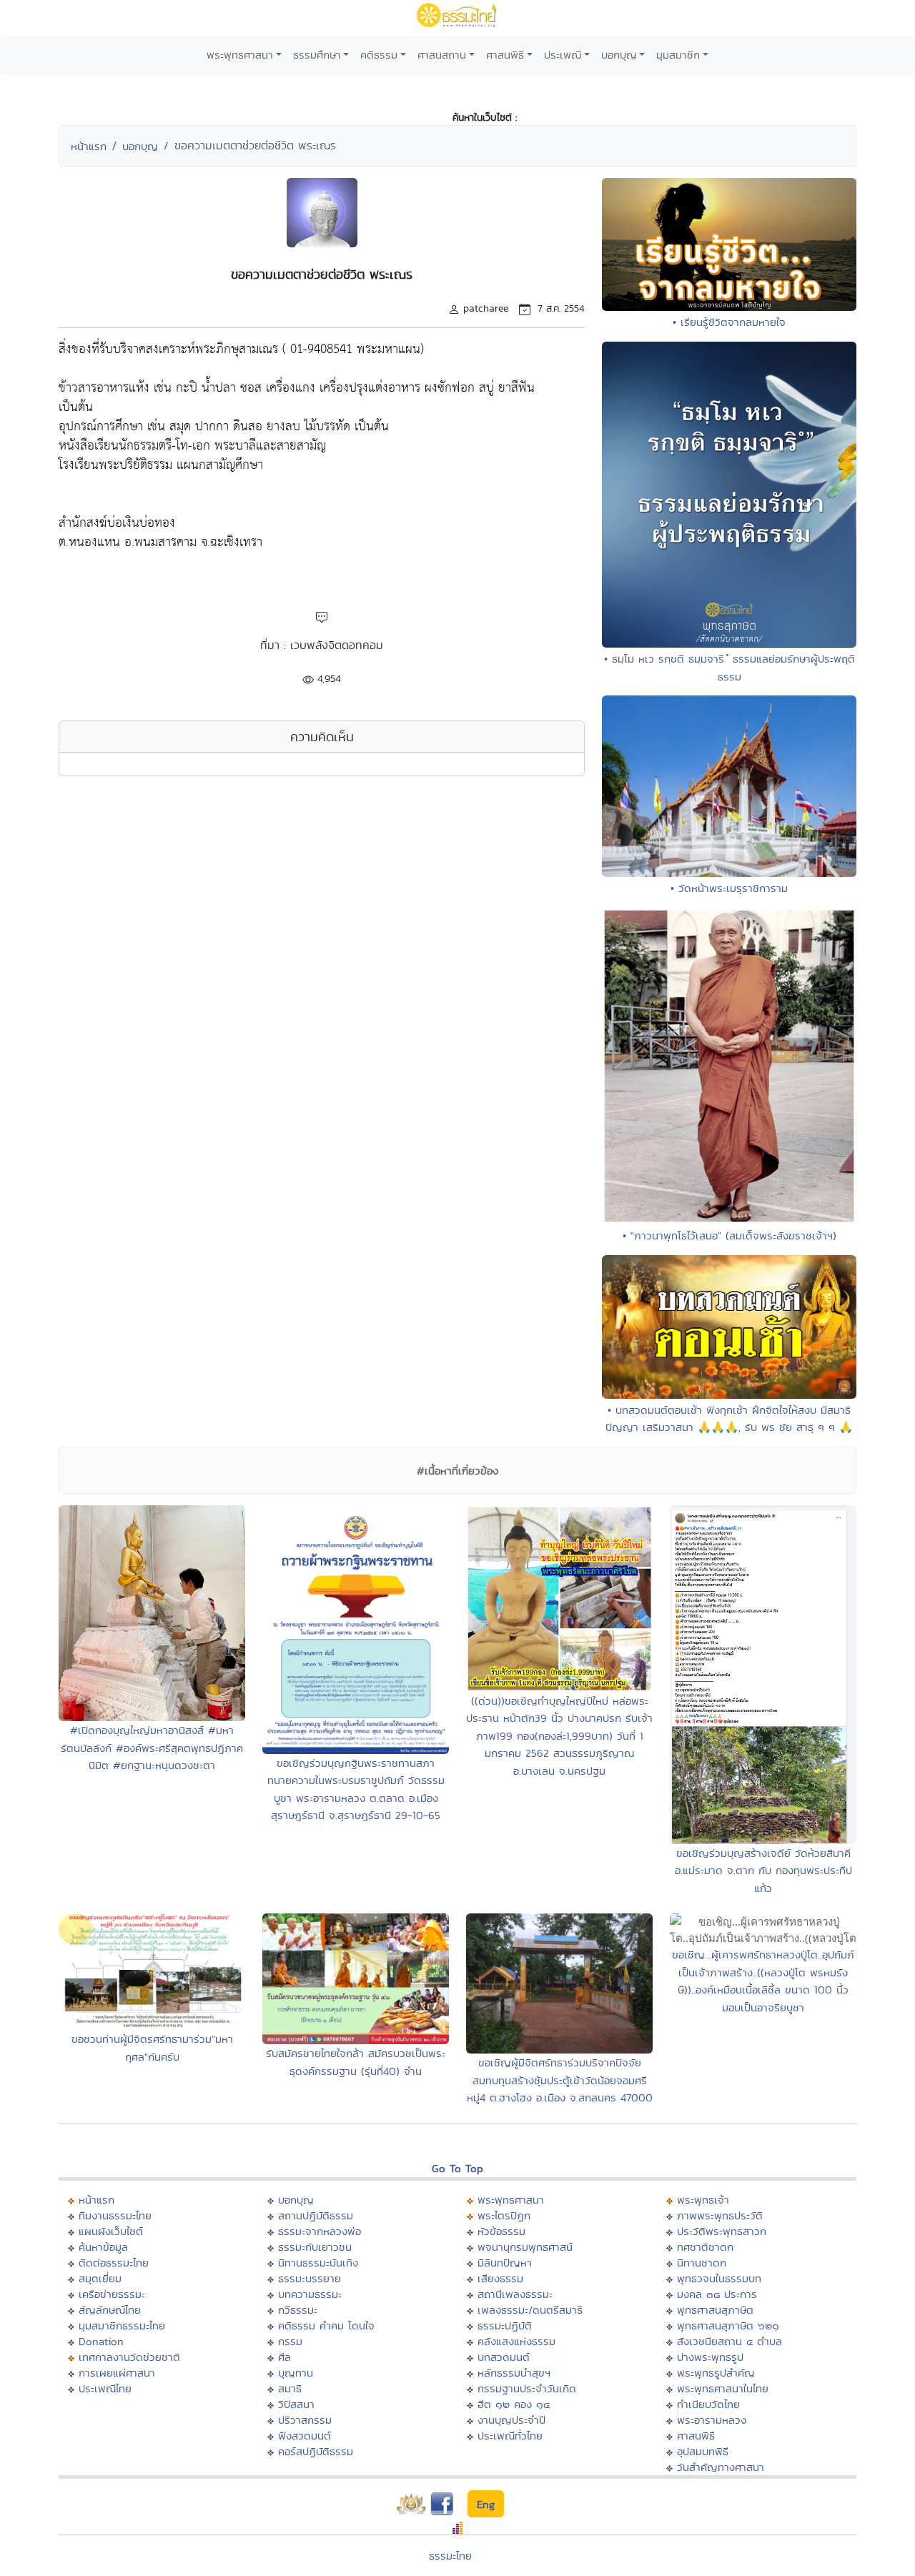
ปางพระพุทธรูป (710, 2357)
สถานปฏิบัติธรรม (316, 2215)
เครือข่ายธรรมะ (112, 2294)
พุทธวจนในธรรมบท (719, 2278)
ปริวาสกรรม (305, 2420)
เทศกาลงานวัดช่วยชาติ (129, 2357)
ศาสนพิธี (505, 55)
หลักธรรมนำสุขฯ (514, 2373)
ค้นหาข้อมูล (103, 2247)
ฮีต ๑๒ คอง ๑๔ (514, 2404)
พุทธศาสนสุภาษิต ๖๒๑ (728, 2325)
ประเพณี (563, 55)
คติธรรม (379, 55)
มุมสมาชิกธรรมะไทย (122, 2325)
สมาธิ (290, 2388)
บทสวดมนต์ (504, 2357)
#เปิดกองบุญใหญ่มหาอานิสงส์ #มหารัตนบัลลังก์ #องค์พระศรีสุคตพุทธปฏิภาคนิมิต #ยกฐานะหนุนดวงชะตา (152, 1748)
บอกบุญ (619, 55)
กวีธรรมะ (298, 2310)
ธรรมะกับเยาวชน (315, 2247)
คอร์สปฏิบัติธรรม (316, 2451)
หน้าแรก (89, 146)
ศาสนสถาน (442, 55)
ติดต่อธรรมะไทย (114, 2263)
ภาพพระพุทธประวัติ (720, 2215)
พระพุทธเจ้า (703, 2200)
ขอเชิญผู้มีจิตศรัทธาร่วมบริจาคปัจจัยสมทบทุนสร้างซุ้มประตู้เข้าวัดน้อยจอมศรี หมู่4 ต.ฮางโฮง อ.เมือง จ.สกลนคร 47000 (560, 2080)
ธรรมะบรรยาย (310, 2278)
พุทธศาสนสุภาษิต (715, 2310)
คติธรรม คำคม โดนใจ (326, 2325)
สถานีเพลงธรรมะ (515, 2294)
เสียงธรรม (500, 2278)
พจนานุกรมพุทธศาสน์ (525, 2247)
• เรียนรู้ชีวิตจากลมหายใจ (729, 322)
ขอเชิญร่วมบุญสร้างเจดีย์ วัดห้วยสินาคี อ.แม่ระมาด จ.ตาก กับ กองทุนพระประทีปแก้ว (763, 1871)
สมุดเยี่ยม (100, 2278)
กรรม (290, 2341)
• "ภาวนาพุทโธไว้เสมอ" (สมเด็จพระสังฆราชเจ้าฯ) (729, 1235)
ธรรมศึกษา (317, 55)
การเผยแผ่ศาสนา (117, 2373)
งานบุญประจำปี (511, 2420)
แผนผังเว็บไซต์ (111, 2231)
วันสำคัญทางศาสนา (721, 2467)
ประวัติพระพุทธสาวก (722, 2231)
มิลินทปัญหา (505, 2263)
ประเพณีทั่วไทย (510, 2436)
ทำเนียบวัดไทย (708, 2404)
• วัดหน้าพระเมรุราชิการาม (729, 888)
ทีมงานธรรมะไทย (115, 2215)
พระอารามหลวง (712, 2420)
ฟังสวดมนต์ (305, 2436)
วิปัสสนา (296, 2404)
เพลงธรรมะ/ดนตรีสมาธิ (530, 2310)
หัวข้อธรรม (501, 2231)
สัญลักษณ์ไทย (110, 2310)
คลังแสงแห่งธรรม (516, 2341)
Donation (101, 2341)
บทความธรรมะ (310, 2294)
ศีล (285, 2357)
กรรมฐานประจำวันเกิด (527, 2388)
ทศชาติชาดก (705, 2247)
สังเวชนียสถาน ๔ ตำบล (729, 2341)
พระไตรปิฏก (504, 2215)
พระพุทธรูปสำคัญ (716, 2373)
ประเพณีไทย (105, 2388)
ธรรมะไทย (450, 2556)
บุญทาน (296, 2373)
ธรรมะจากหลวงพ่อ (320, 2231)
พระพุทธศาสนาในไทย (723, 2388)
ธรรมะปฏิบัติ (505, 2325)
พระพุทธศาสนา (240, 55)
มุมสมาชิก (678, 55)
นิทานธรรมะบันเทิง (318, 2263)
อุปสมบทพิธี (703, 2451)
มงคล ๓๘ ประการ (717, 2294)
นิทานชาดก (702, 2263)
